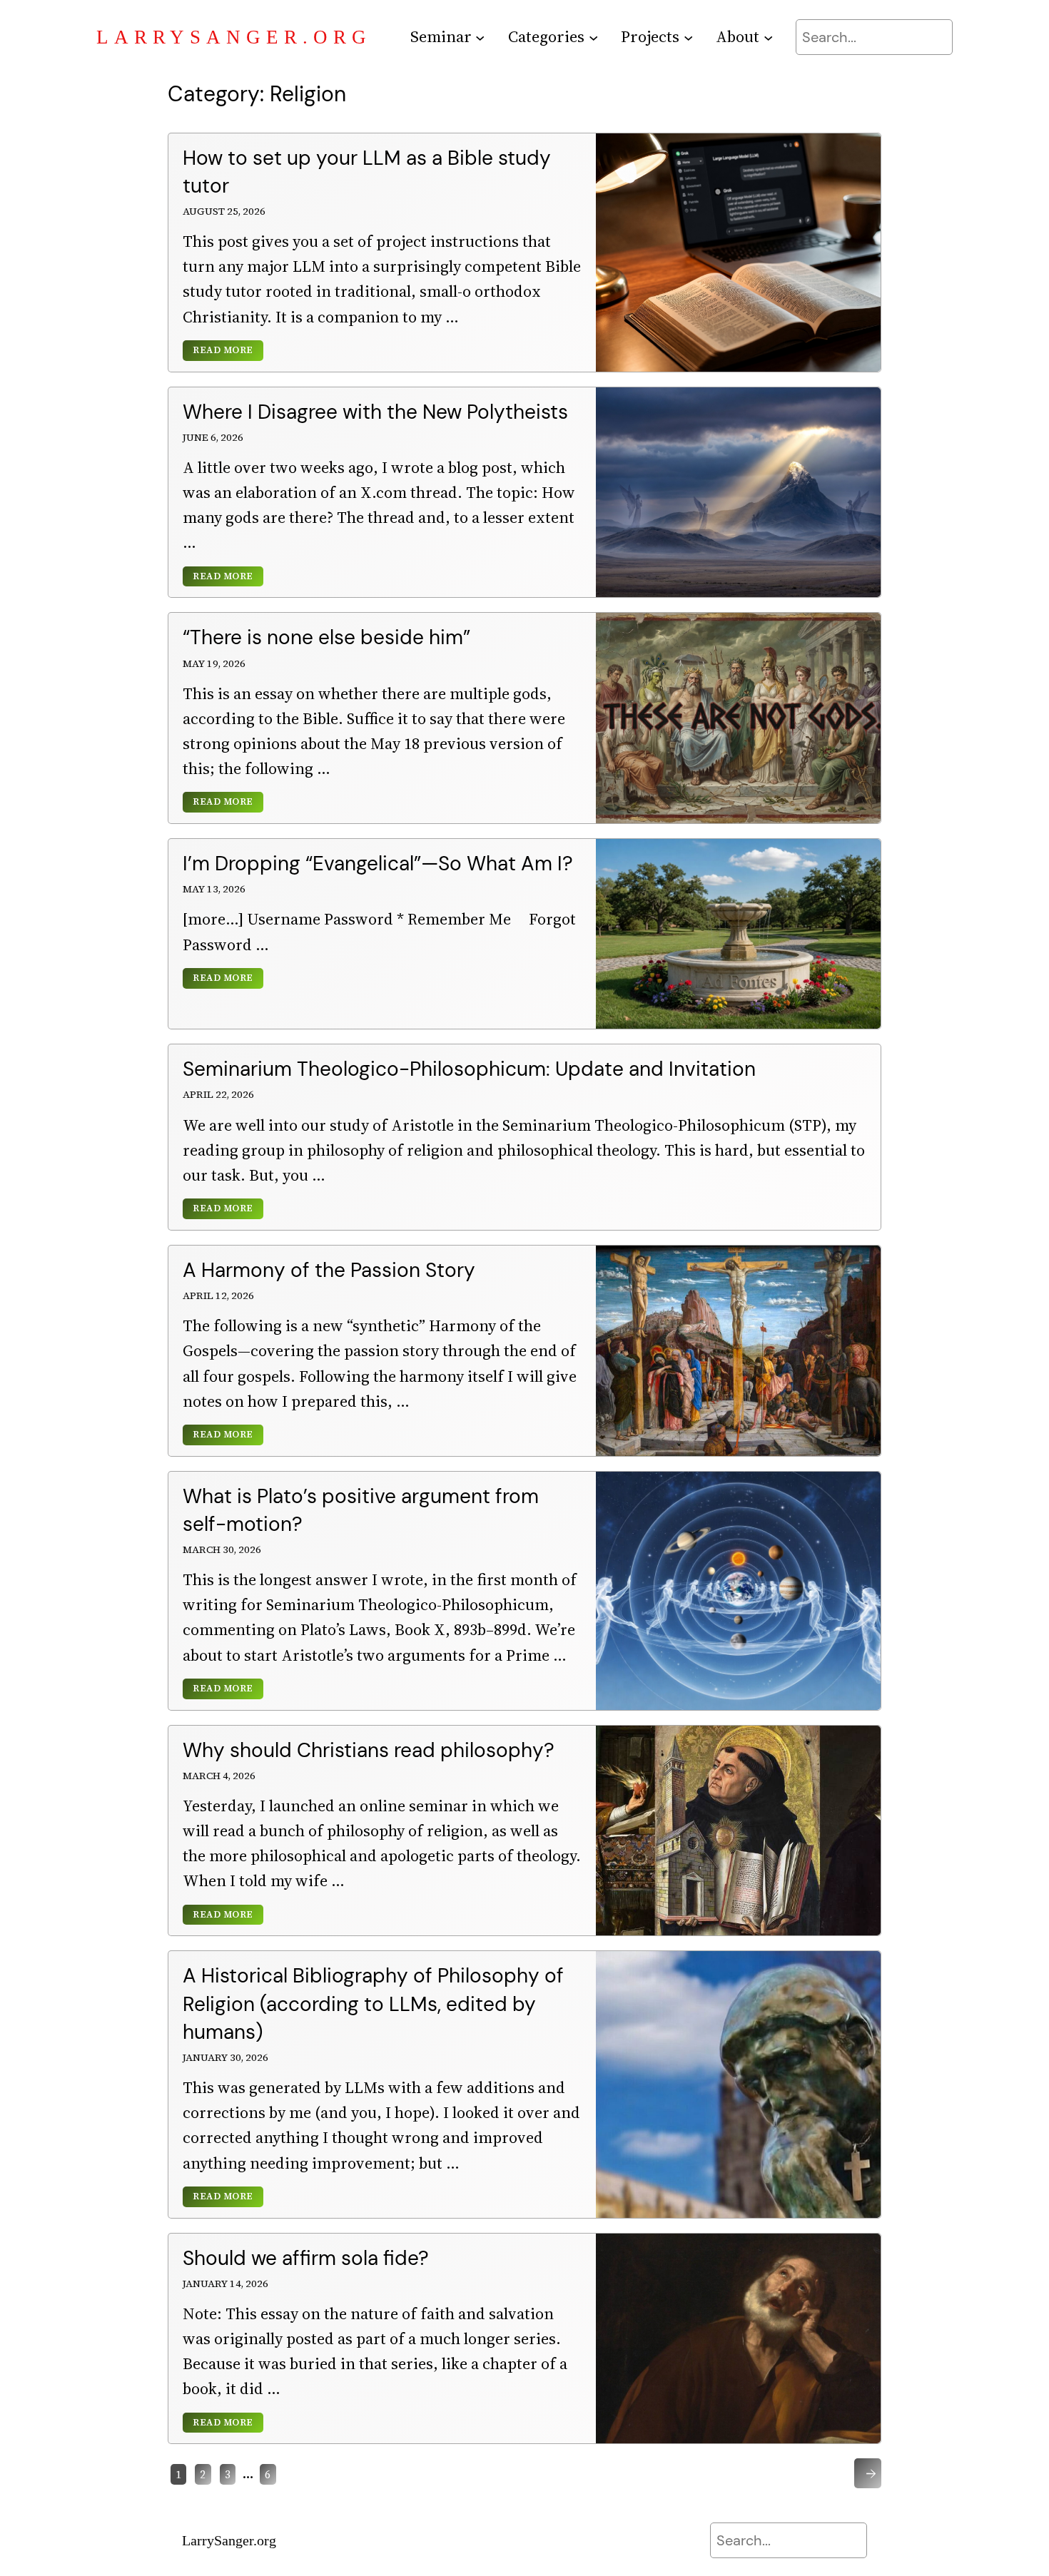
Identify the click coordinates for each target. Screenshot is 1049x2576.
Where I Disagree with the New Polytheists (375, 412)
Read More (223, 351)
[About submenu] (768, 37)
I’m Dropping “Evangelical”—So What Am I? (378, 864)
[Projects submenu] (688, 37)
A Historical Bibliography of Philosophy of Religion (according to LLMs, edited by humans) (373, 2004)
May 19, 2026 (214, 663)
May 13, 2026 (214, 889)
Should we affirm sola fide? (306, 2258)
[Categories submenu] (593, 37)
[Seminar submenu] (480, 37)
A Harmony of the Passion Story (329, 1270)
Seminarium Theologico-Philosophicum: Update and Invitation (469, 1069)
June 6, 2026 (213, 437)
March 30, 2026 (222, 1549)
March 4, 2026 (219, 1776)
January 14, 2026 (225, 2284)
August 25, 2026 (224, 211)
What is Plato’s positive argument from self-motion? (361, 1510)
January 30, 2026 (225, 2057)
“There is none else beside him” (326, 637)
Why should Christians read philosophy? (369, 1750)
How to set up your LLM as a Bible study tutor (367, 172)
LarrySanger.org (234, 37)
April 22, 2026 (218, 1094)
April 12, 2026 (218, 1295)
